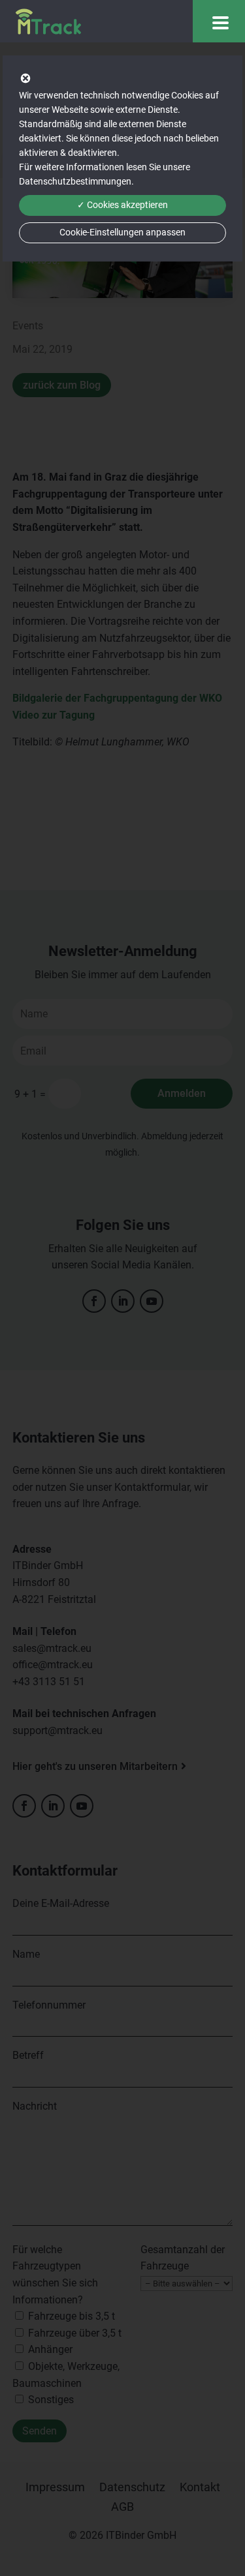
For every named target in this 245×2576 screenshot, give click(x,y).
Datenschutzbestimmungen (75, 181)
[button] (219, 21)
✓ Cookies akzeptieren (122, 205)
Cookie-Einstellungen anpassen (122, 232)
